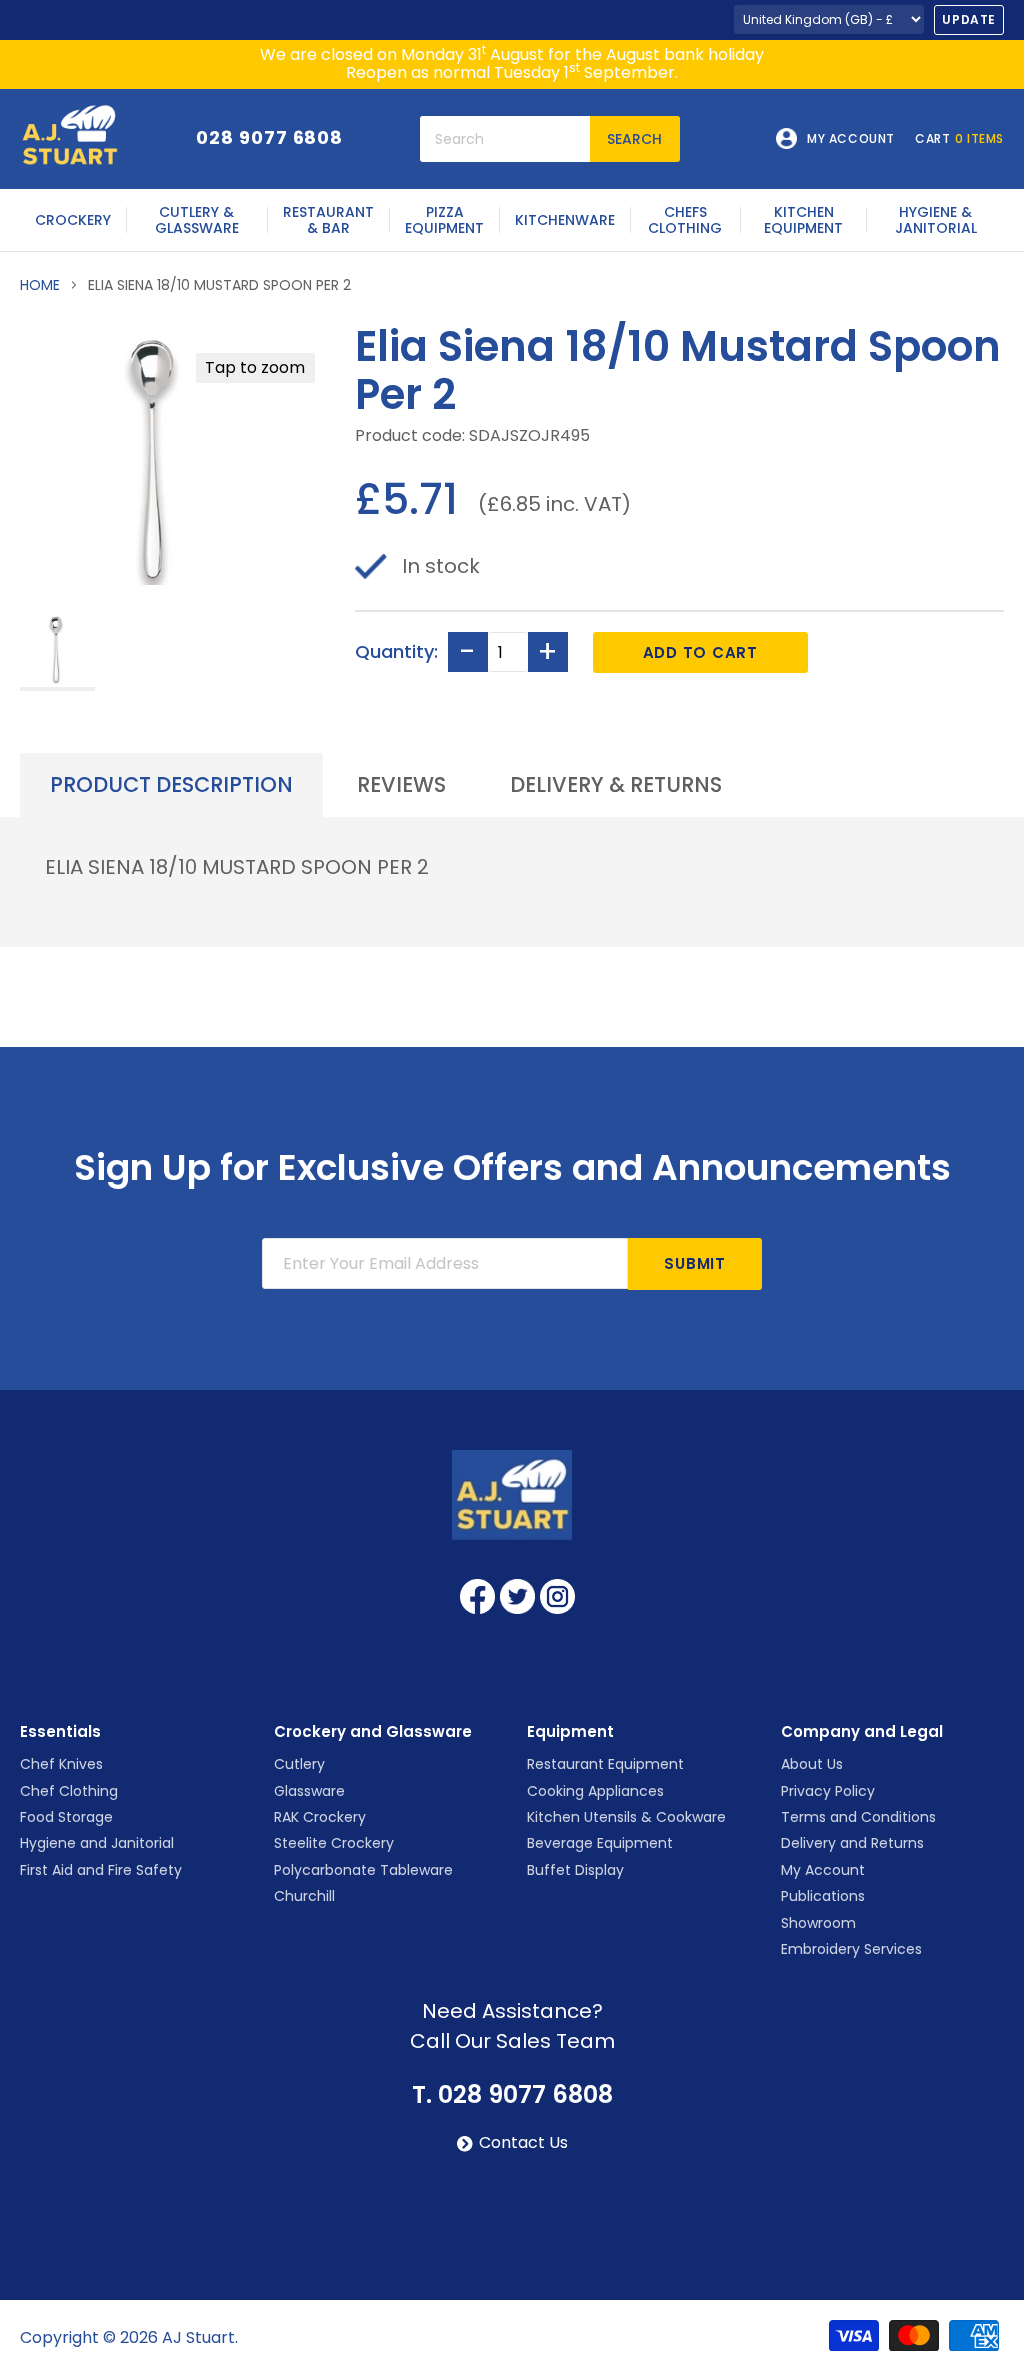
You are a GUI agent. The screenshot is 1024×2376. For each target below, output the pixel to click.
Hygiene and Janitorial (97, 1843)
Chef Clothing (69, 1791)
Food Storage (66, 1817)
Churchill (304, 1896)
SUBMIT (695, 1263)
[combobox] (505, 139)
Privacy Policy (828, 1791)
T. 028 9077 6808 (512, 2095)
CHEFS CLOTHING (685, 220)
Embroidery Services (851, 1949)
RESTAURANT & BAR (328, 220)
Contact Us (523, 2143)
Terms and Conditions (858, 1817)
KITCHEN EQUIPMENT (803, 220)
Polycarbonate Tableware (363, 1870)
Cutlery (299, 1764)
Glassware (309, 1791)
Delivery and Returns (852, 1843)
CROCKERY (73, 220)
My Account (823, 1870)
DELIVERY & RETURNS (616, 784)
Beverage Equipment (600, 1843)
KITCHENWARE (565, 220)
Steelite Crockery (334, 1843)
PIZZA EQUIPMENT (444, 220)
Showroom (818, 1923)
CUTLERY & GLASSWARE (197, 220)
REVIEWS (401, 784)
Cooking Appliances (595, 1791)
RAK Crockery (320, 1817)
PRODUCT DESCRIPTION (171, 784)
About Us (812, 1764)
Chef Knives (61, 1764)
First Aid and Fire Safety (101, 1870)
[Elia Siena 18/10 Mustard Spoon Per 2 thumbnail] (57, 651)
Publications (823, 1896)
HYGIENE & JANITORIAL (936, 220)
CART (959, 139)
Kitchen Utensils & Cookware (626, 1817)
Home (40, 285)
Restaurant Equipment (605, 1764)
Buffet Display (575, 1870)
